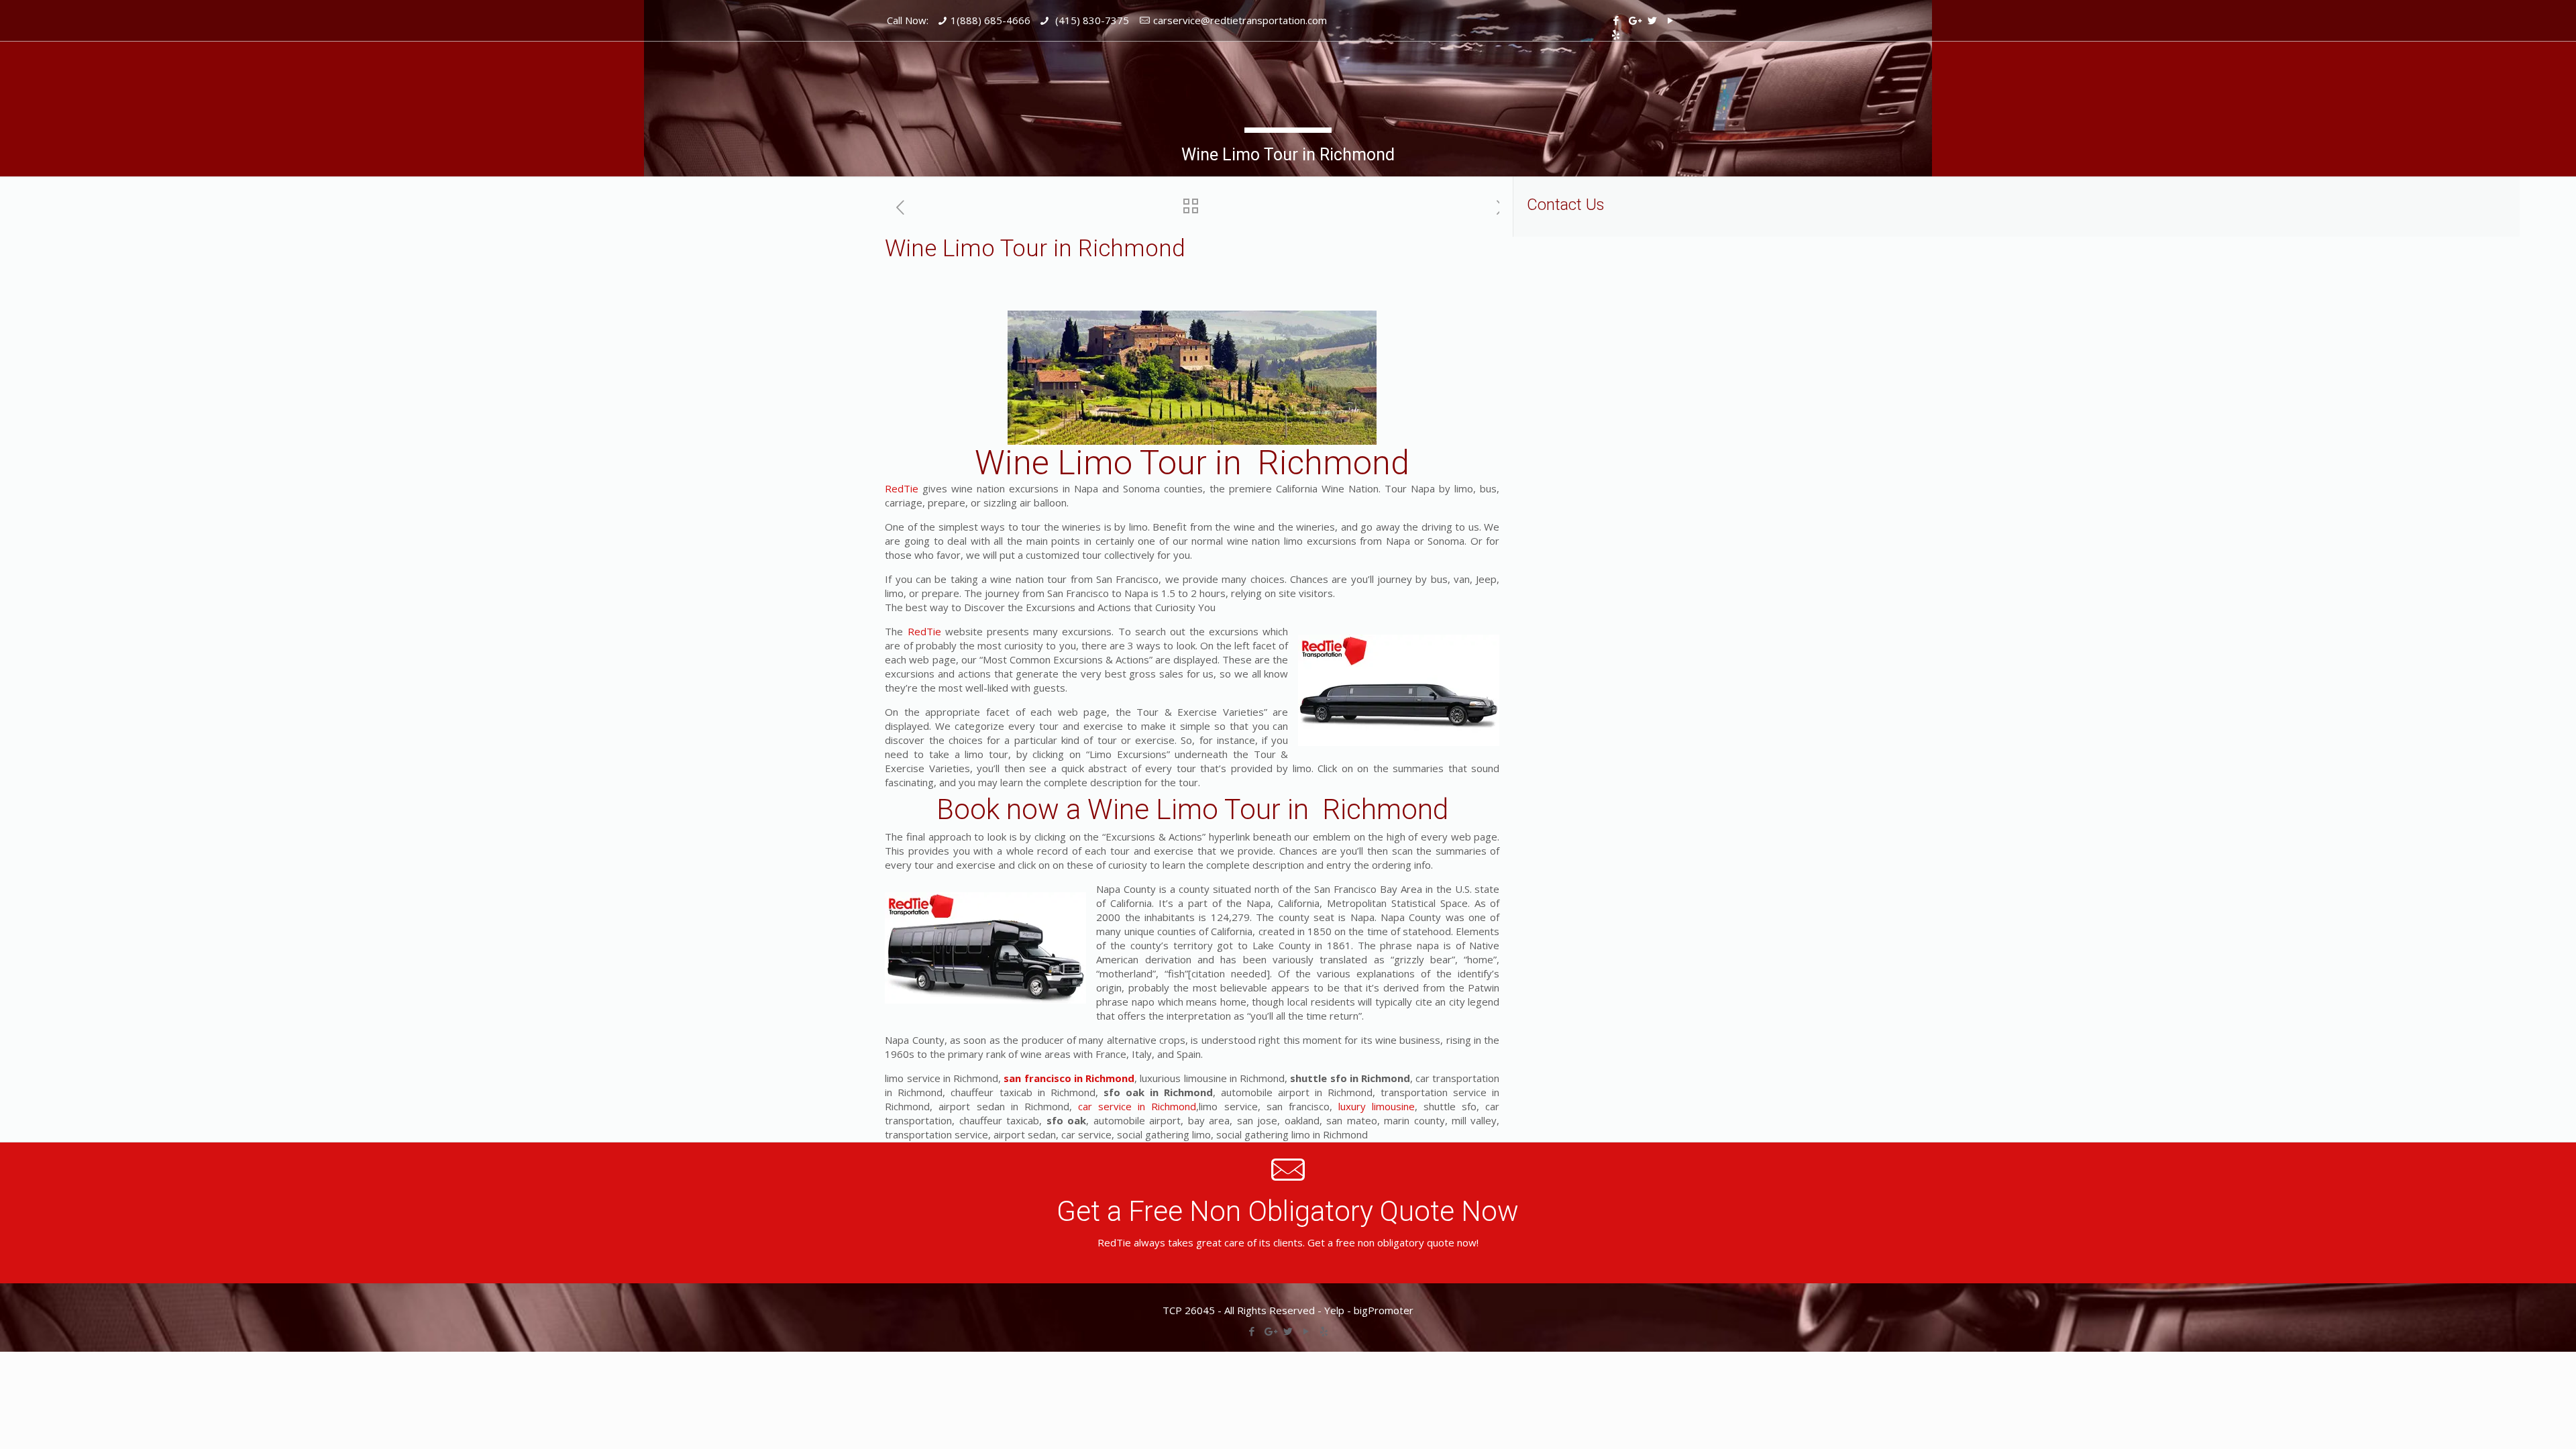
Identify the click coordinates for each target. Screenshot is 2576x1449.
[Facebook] (1616, 20)
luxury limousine (1377, 1106)
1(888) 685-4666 (990, 20)
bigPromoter (1384, 1310)
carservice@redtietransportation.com (1240, 20)
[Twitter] (1652, 20)
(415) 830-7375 (1091, 20)
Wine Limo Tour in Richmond (1192, 463)
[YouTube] (1670, 20)
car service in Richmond (1137, 1106)
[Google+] (1634, 20)
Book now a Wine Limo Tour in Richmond (1192, 809)
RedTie (902, 488)
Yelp (1334, 1310)
